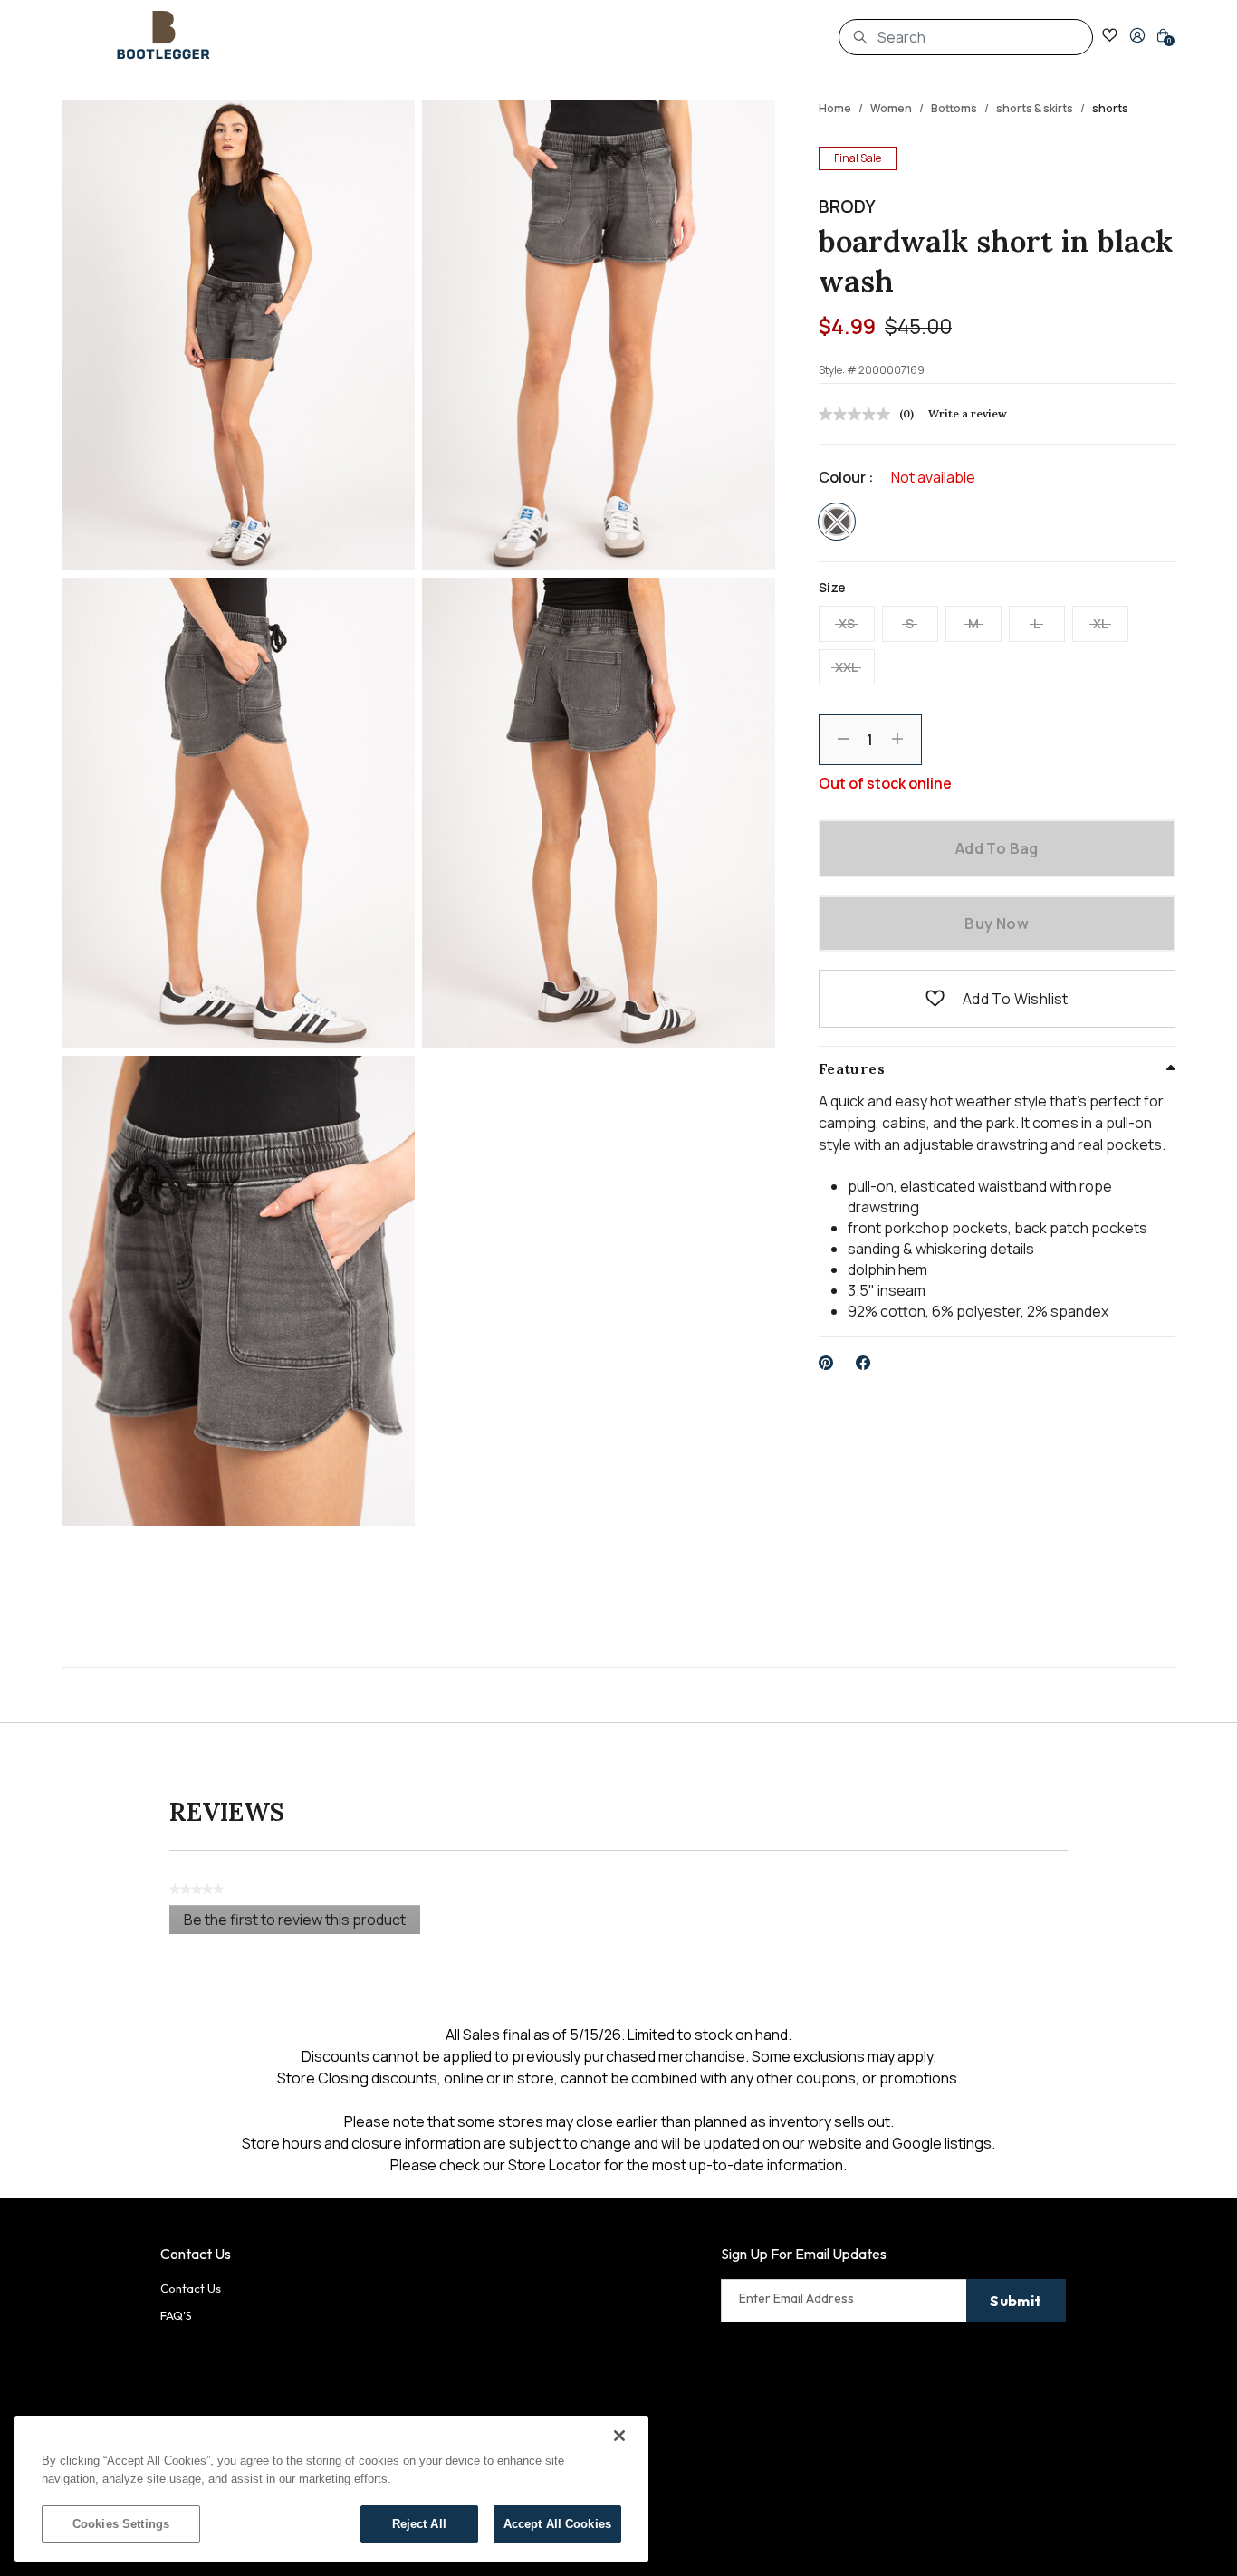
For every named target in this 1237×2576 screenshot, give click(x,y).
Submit (1016, 2301)
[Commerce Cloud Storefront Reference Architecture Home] (164, 35)
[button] (1137, 35)
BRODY (847, 206)
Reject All (419, 2524)
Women (891, 108)
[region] (331, 2489)
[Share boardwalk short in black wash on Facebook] (863, 1363)
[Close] (619, 2436)
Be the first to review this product (302, 1922)
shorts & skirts (1035, 108)
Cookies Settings (121, 2524)
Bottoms (954, 108)
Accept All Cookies (557, 2524)
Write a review (968, 413)
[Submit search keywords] (860, 37)
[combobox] (966, 37)
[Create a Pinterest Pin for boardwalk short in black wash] (826, 1363)
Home (835, 108)
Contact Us (191, 2288)
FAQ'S (176, 2315)
